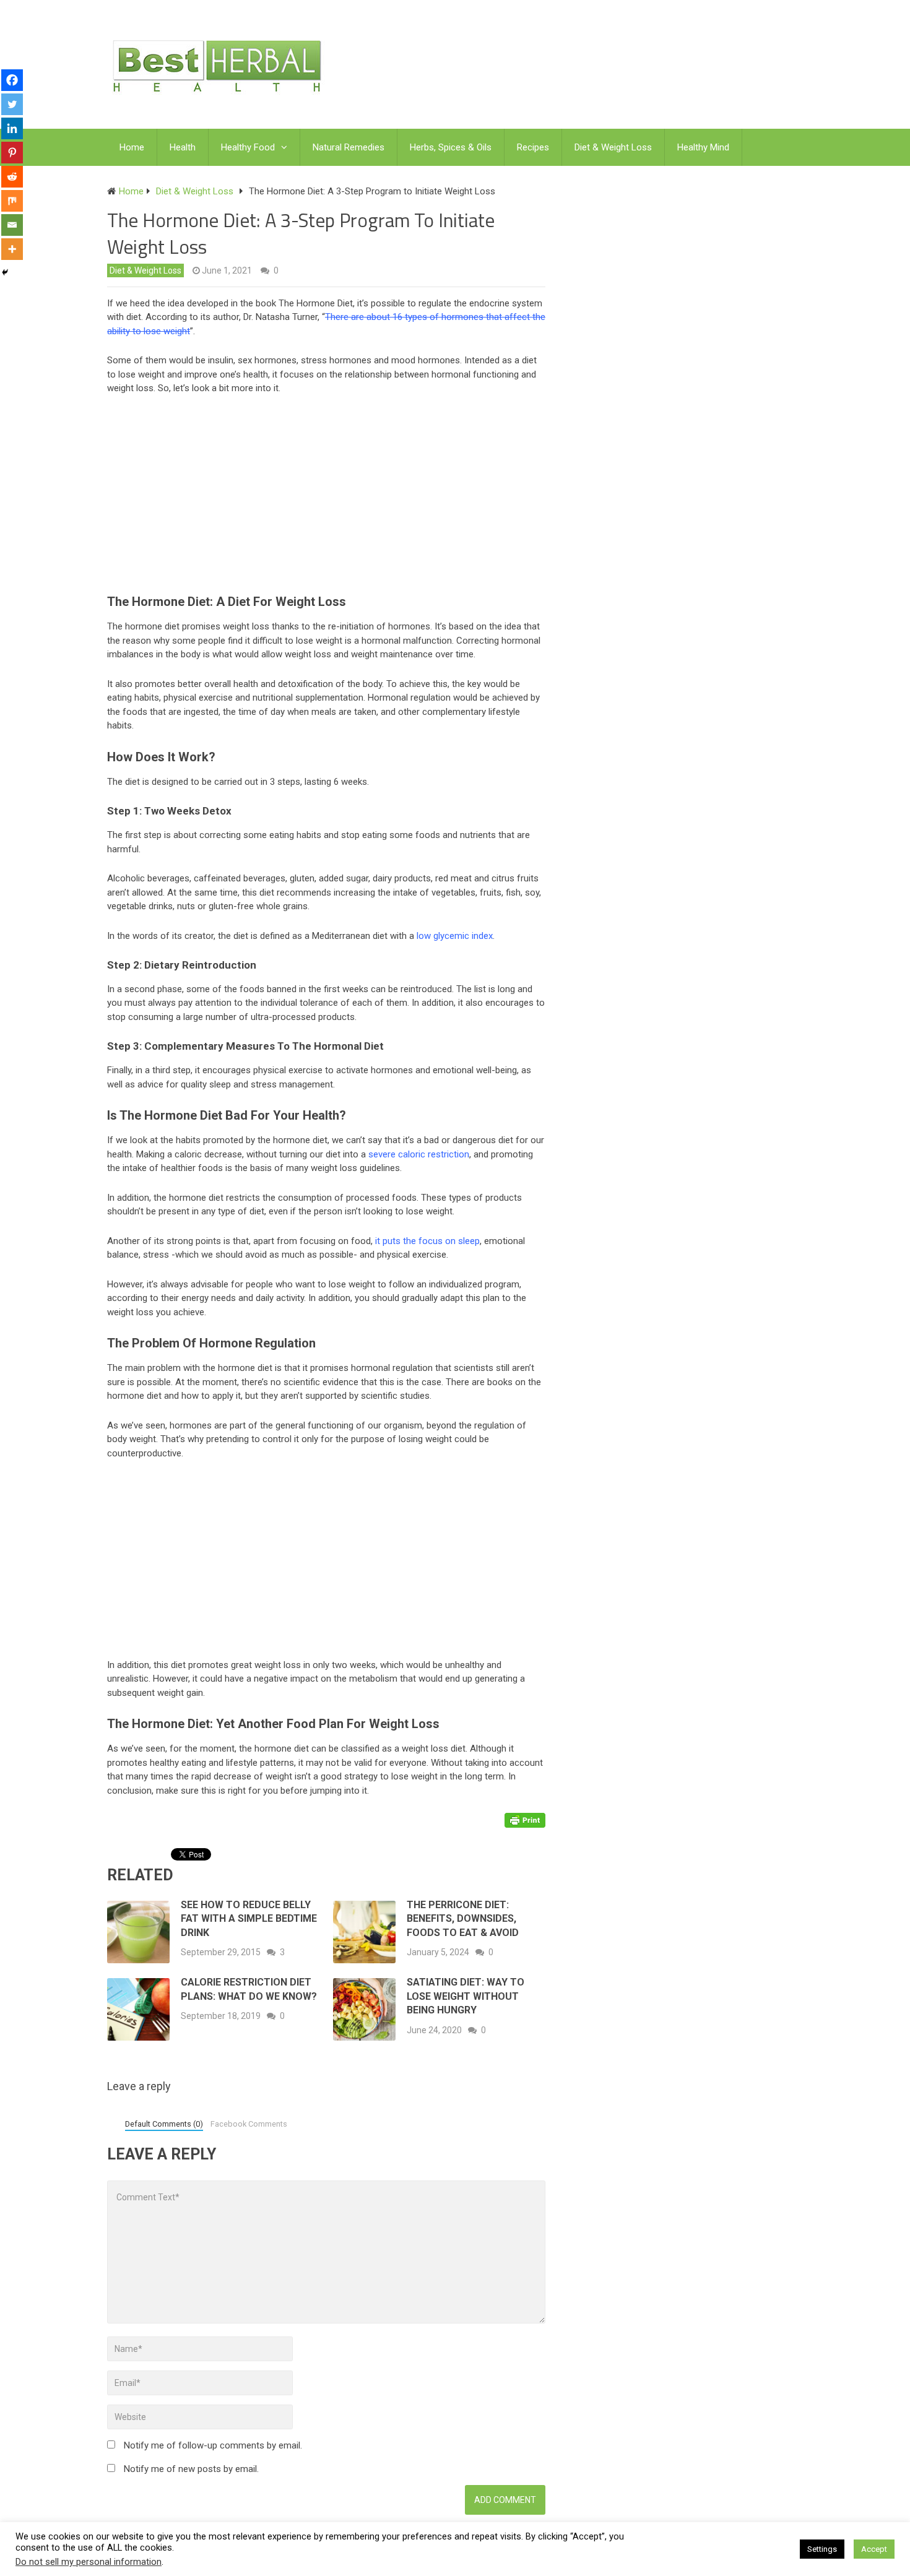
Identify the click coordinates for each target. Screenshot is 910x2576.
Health (183, 147)
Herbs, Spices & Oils (451, 147)
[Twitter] (12, 104)
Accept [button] (874, 2549)
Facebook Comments (249, 2124)
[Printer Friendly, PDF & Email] (525, 1820)
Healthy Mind (703, 147)
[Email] (12, 225)
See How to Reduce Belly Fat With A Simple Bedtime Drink (249, 1919)
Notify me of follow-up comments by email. (213, 2445)
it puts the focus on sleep (427, 1241)
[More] (12, 249)
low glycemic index (455, 936)
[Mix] (12, 201)
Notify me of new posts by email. (191, 2469)
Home (132, 147)
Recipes (533, 147)
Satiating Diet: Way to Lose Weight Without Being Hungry (466, 1996)
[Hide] (5, 272)
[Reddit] (12, 177)
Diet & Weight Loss (613, 147)
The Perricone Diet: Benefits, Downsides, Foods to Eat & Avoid (463, 1919)
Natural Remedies (349, 147)
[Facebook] (12, 80)
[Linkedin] (12, 128)
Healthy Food (248, 147)
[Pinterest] (12, 153)
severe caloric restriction (419, 1154)
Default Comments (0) (164, 2124)
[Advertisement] (332, 498)
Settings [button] (822, 2549)
